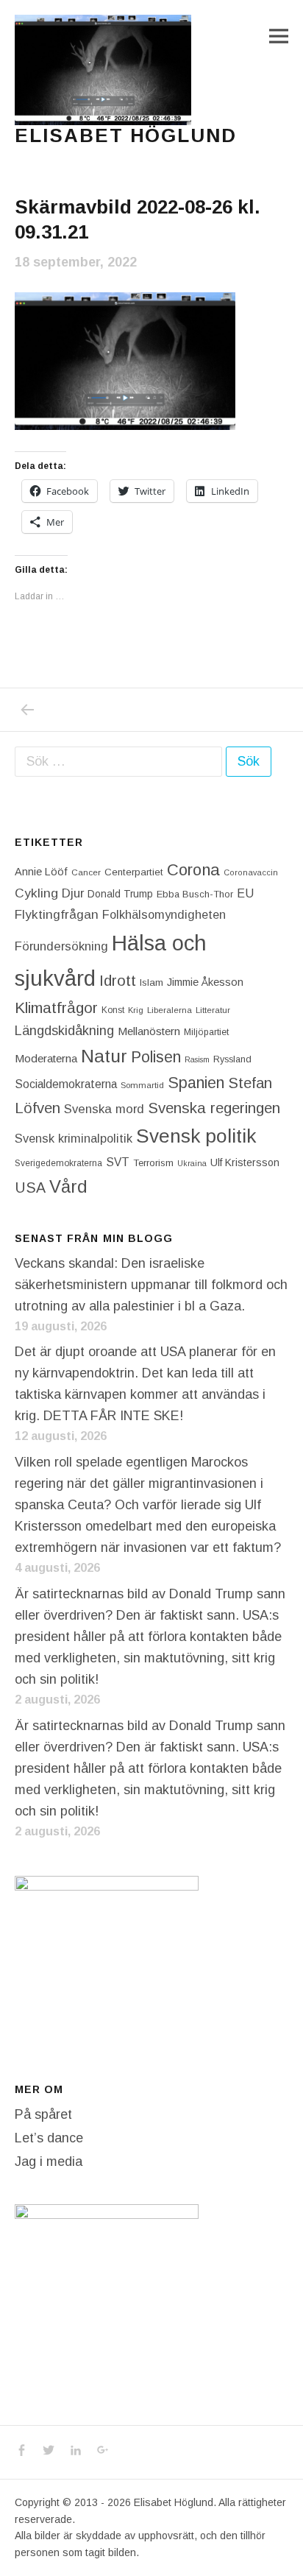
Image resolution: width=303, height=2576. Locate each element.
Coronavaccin (251, 872)
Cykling (36, 893)
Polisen (156, 1057)
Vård (68, 1186)
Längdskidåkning (64, 1031)
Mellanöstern (149, 1031)
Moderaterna (46, 1058)
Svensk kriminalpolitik (74, 1138)
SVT (118, 1162)
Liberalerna (170, 1010)
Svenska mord (104, 1109)
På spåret (43, 2114)
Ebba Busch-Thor (195, 894)
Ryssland (232, 1059)
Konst (113, 1010)
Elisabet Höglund (126, 135)
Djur (73, 893)
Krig (136, 1010)
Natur (104, 1056)
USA (30, 1188)
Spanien (196, 1083)
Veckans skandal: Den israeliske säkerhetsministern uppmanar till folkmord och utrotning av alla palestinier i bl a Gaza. (151, 1285)
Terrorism (153, 1163)
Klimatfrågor (56, 1008)
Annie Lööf (41, 872)
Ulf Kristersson (245, 1162)
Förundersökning (61, 946)
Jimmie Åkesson (205, 982)
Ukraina (192, 1163)
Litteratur (213, 1010)
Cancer (86, 872)
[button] (103, 70)
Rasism (197, 1059)
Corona (193, 870)
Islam (151, 982)
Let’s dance (49, 2138)
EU (245, 893)
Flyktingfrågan (57, 914)
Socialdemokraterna (66, 1084)
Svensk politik (196, 1136)
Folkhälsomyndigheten (164, 914)
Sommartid (142, 1085)
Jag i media (49, 2162)
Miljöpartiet (206, 1032)
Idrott (118, 980)
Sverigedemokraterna (58, 1163)
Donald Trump (120, 894)
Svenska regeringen (214, 1108)
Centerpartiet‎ (134, 872)
